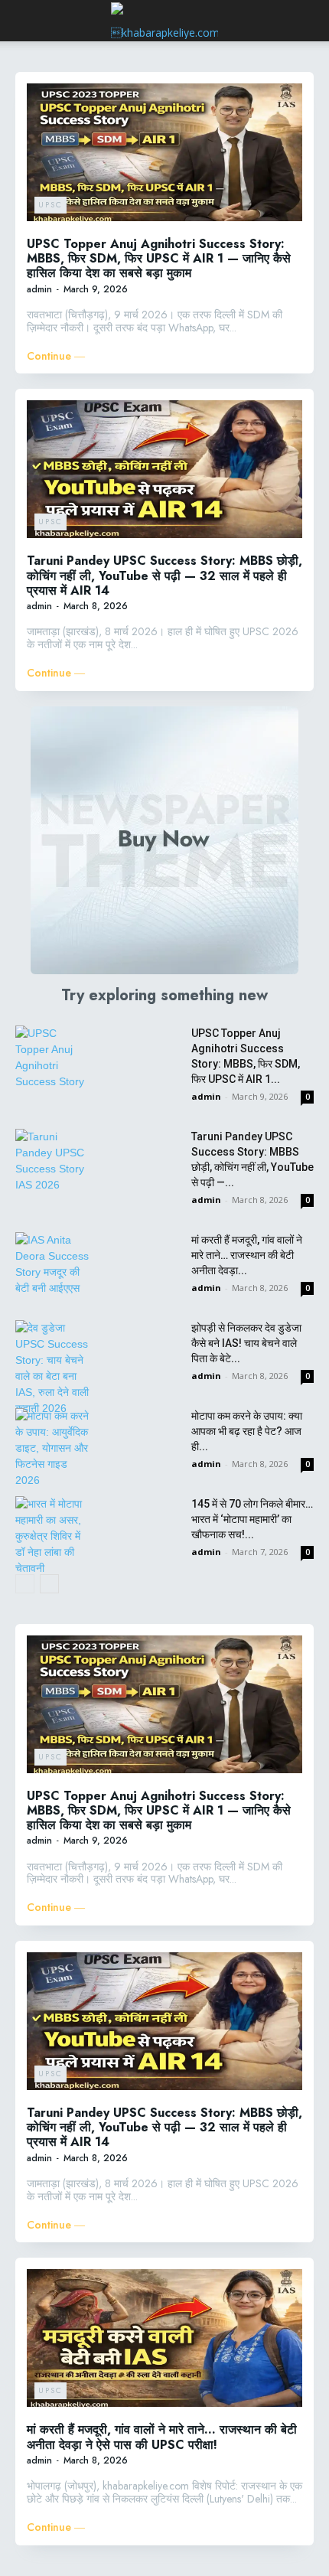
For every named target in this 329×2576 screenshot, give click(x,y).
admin (39, 289)
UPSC (50, 205)
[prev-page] (25, 1584)
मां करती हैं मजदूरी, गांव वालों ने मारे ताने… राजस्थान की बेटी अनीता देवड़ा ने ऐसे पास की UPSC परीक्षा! (162, 2437)
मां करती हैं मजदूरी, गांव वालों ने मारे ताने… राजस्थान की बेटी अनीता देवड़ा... (247, 1255)
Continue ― (56, 356)
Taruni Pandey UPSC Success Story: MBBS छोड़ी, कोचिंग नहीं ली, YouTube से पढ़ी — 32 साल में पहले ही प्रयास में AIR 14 (164, 575)
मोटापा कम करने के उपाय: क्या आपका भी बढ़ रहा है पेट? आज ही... (247, 1431)
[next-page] (49, 1584)
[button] (26, 21)
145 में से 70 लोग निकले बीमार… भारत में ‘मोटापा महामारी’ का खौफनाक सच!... (252, 1519)
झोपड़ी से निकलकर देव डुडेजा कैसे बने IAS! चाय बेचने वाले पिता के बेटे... (246, 1343)
